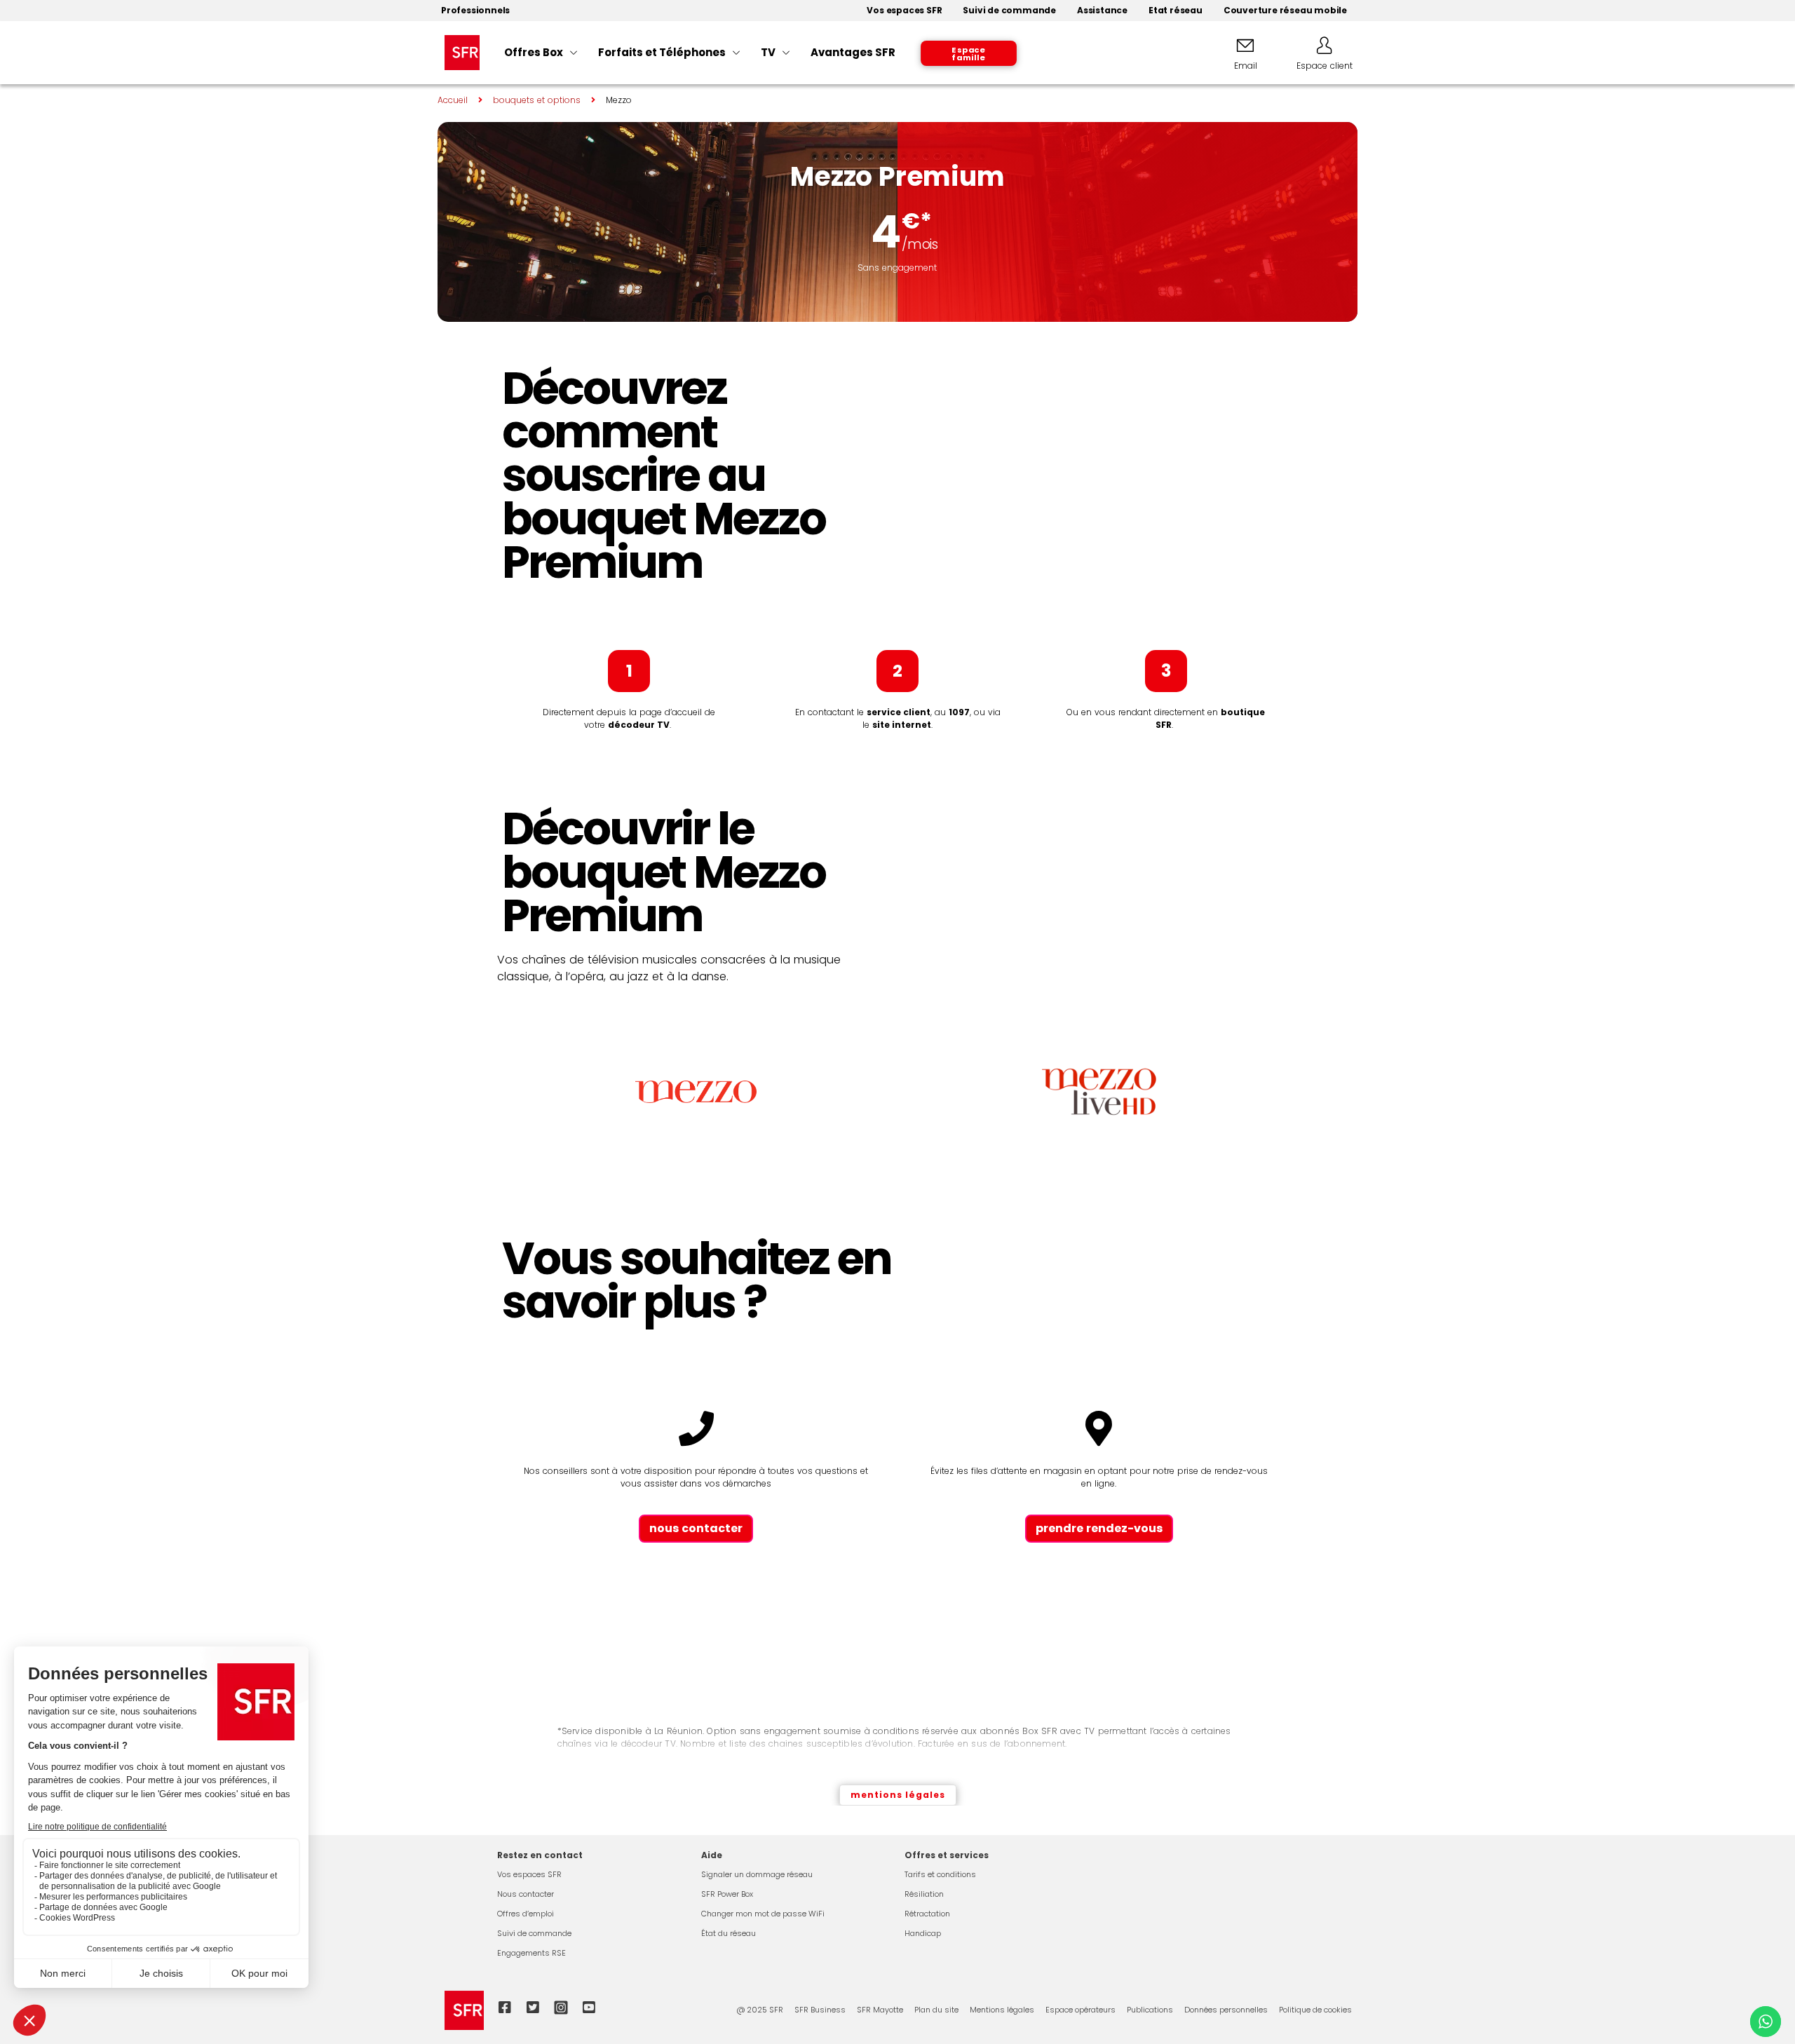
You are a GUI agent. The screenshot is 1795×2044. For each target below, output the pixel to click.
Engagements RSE (531, 1953)
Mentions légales (1002, 2010)
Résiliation (924, 1894)
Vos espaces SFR (529, 1874)
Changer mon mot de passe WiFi (763, 1914)
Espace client (1325, 66)
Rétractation (927, 1914)
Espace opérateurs (1081, 2010)
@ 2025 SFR (760, 2010)
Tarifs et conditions (940, 1874)
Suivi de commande (534, 1933)
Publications (1150, 2010)
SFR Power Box (727, 1894)
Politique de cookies (1315, 2010)
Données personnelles (1226, 2010)
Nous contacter (526, 1894)
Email (1246, 66)
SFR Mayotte (880, 2010)
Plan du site (936, 2010)
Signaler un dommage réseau (757, 1874)
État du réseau (729, 1933)
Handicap (923, 1933)
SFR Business (820, 2010)
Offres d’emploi (526, 1914)
